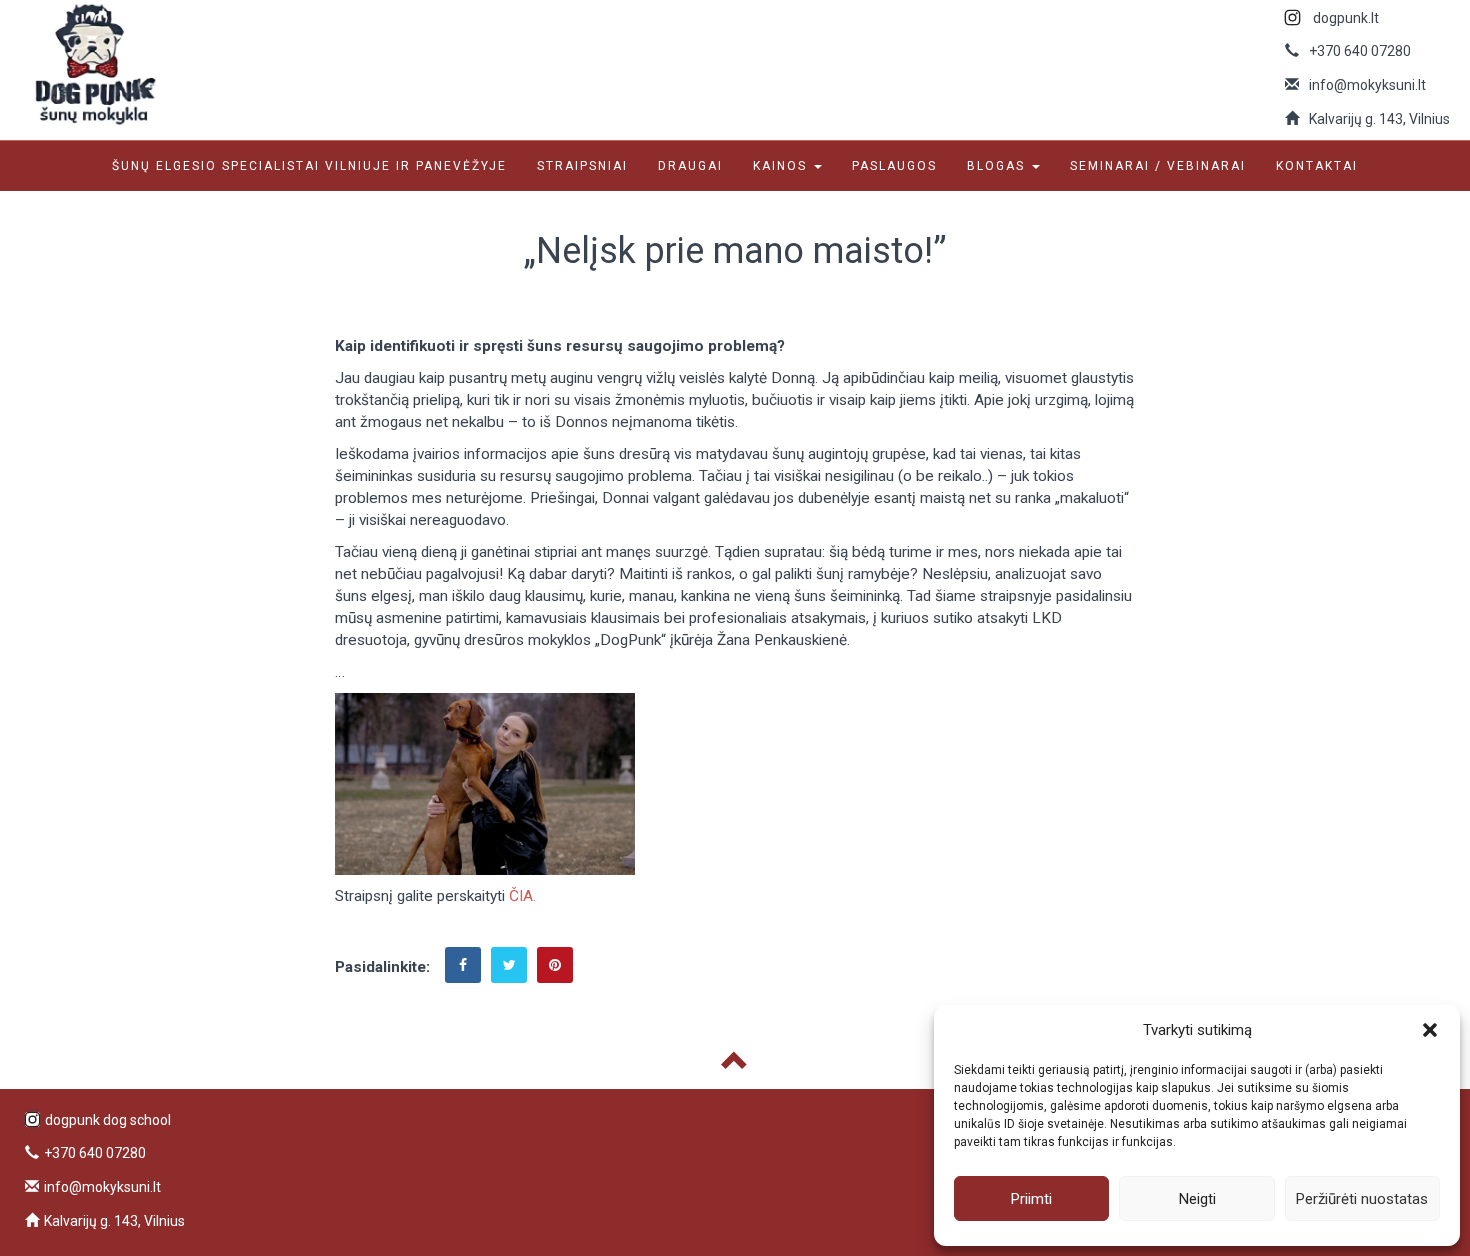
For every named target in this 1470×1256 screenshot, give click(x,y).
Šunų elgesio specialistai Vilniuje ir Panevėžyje (309, 166)
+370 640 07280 (1360, 51)
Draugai (690, 166)
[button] (1430, 1030)
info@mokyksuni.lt (1367, 85)
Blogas (998, 166)
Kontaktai (1317, 166)
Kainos (782, 166)
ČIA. (522, 896)
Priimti (1031, 1199)
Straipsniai (582, 166)
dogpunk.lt (1346, 18)
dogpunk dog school (108, 1120)
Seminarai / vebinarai (1158, 166)
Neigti (1197, 1199)
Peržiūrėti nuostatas (1362, 1199)
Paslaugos (894, 166)
